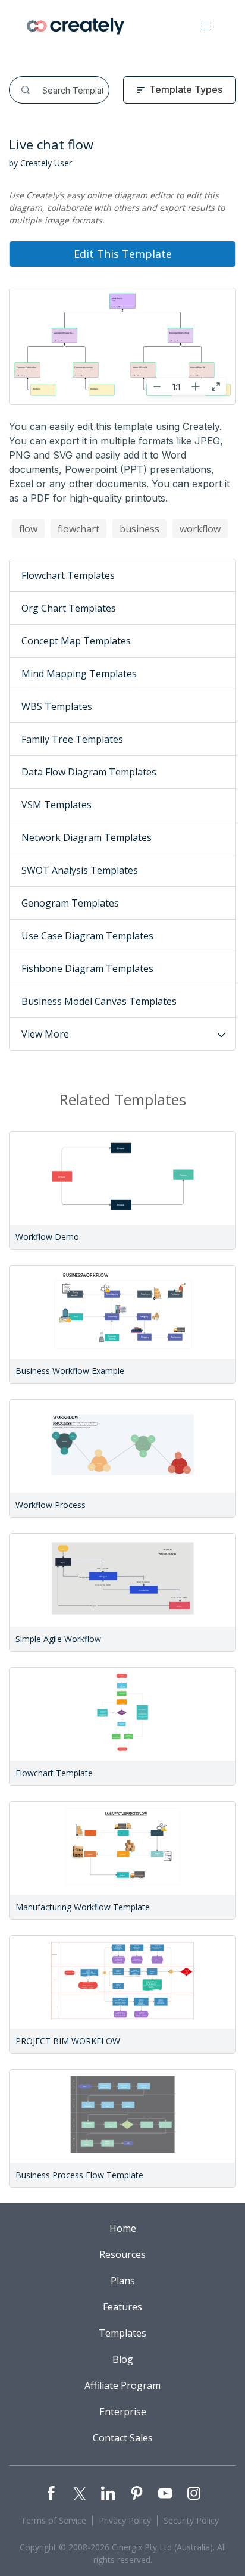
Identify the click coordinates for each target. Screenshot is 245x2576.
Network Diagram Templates (87, 837)
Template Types (186, 89)
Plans (123, 2281)
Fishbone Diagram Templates (87, 968)
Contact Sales (123, 2438)
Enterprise (123, 2412)
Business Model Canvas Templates (99, 1001)
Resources (122, 2254)
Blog (123, 2359)
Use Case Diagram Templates (87, 936)
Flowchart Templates (68, 575)
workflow (200, 529)
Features (122, 2307)
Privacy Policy (125, 2520)
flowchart (78, 529)
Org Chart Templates (69, 608)
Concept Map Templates (76, 641)
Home (123, 2228)
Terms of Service (54, 2520)
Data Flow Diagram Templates (89, 772)
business (139, 529)
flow (28, 529)
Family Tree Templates (72, 739)
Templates (122, 2333)
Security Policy (191, 2520)
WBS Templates (57, 706)
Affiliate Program (122, 2385)
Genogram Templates (70, 903)
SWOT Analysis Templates (80, 870)
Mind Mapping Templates (79, 674)
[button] (206, 26)
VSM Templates (56, 805)
